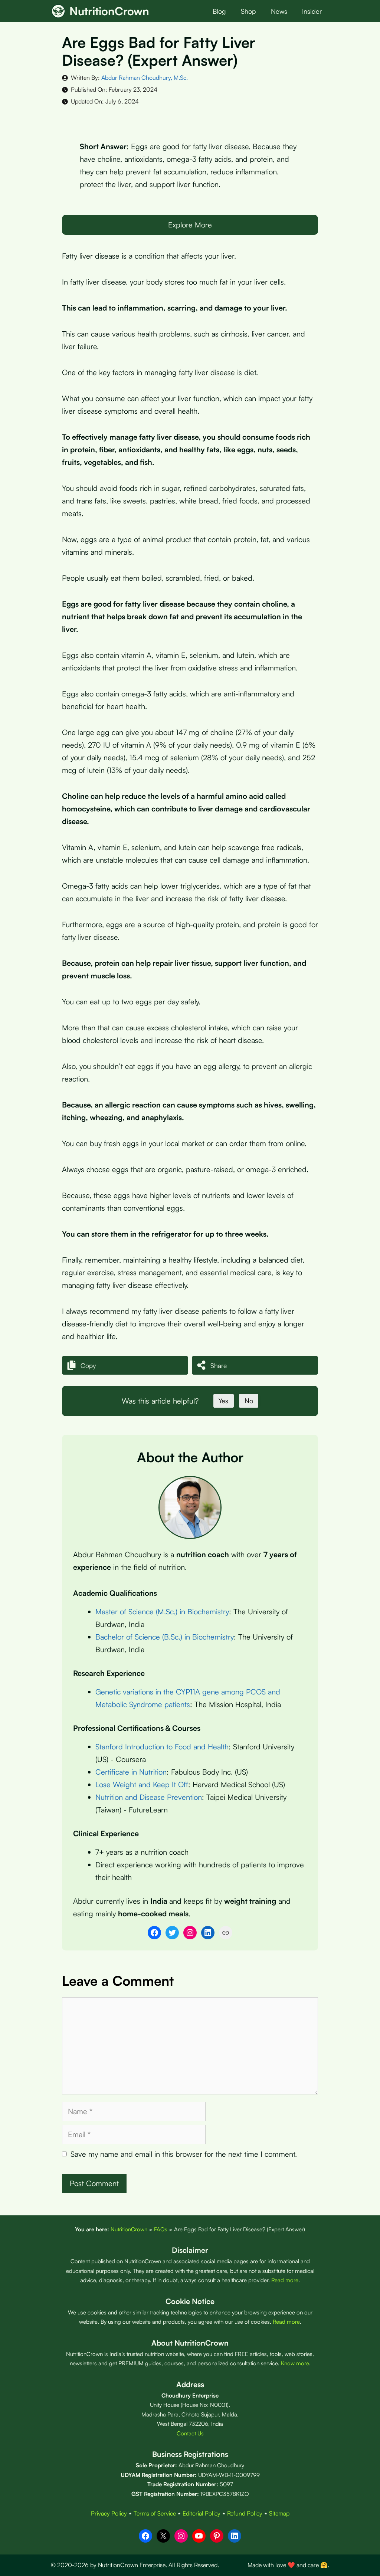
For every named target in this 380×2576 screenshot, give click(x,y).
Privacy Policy (109, 2513)
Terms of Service (155, 2513)
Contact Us (190, 2433)
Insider (312, 11)
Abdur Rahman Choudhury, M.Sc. (145, 78)
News (279, 11)
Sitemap (279, 2513)
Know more (295, 2363)
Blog (219, 11)
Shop (248, 11)
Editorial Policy (202, 2513)
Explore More (190, 225)
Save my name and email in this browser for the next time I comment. (184, 2154)
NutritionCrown (109, 11)
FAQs (161, 2229)
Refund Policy (245, 2513)
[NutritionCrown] (58, 11)
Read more (285, 2280)
